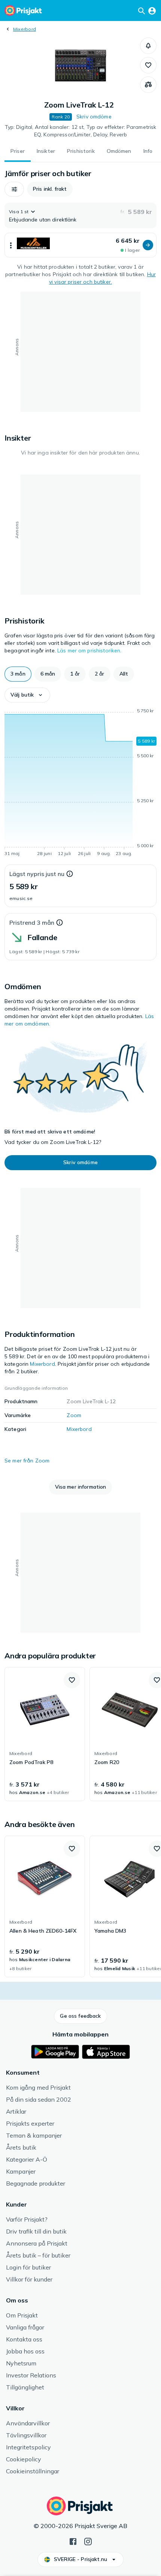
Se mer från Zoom (27, 1461)
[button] (148, 46)
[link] (45, 1734)
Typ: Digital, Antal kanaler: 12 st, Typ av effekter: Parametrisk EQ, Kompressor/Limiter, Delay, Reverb (81, 131)
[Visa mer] (11, 245)
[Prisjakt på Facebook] (73, 2541)
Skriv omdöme (94, 117)
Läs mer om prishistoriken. (89, 650)
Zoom (74, 1415)
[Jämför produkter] (148, 85)
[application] (80, 783)
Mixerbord (25, 29)
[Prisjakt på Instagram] (88, 2541)
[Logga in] (152, 10)
